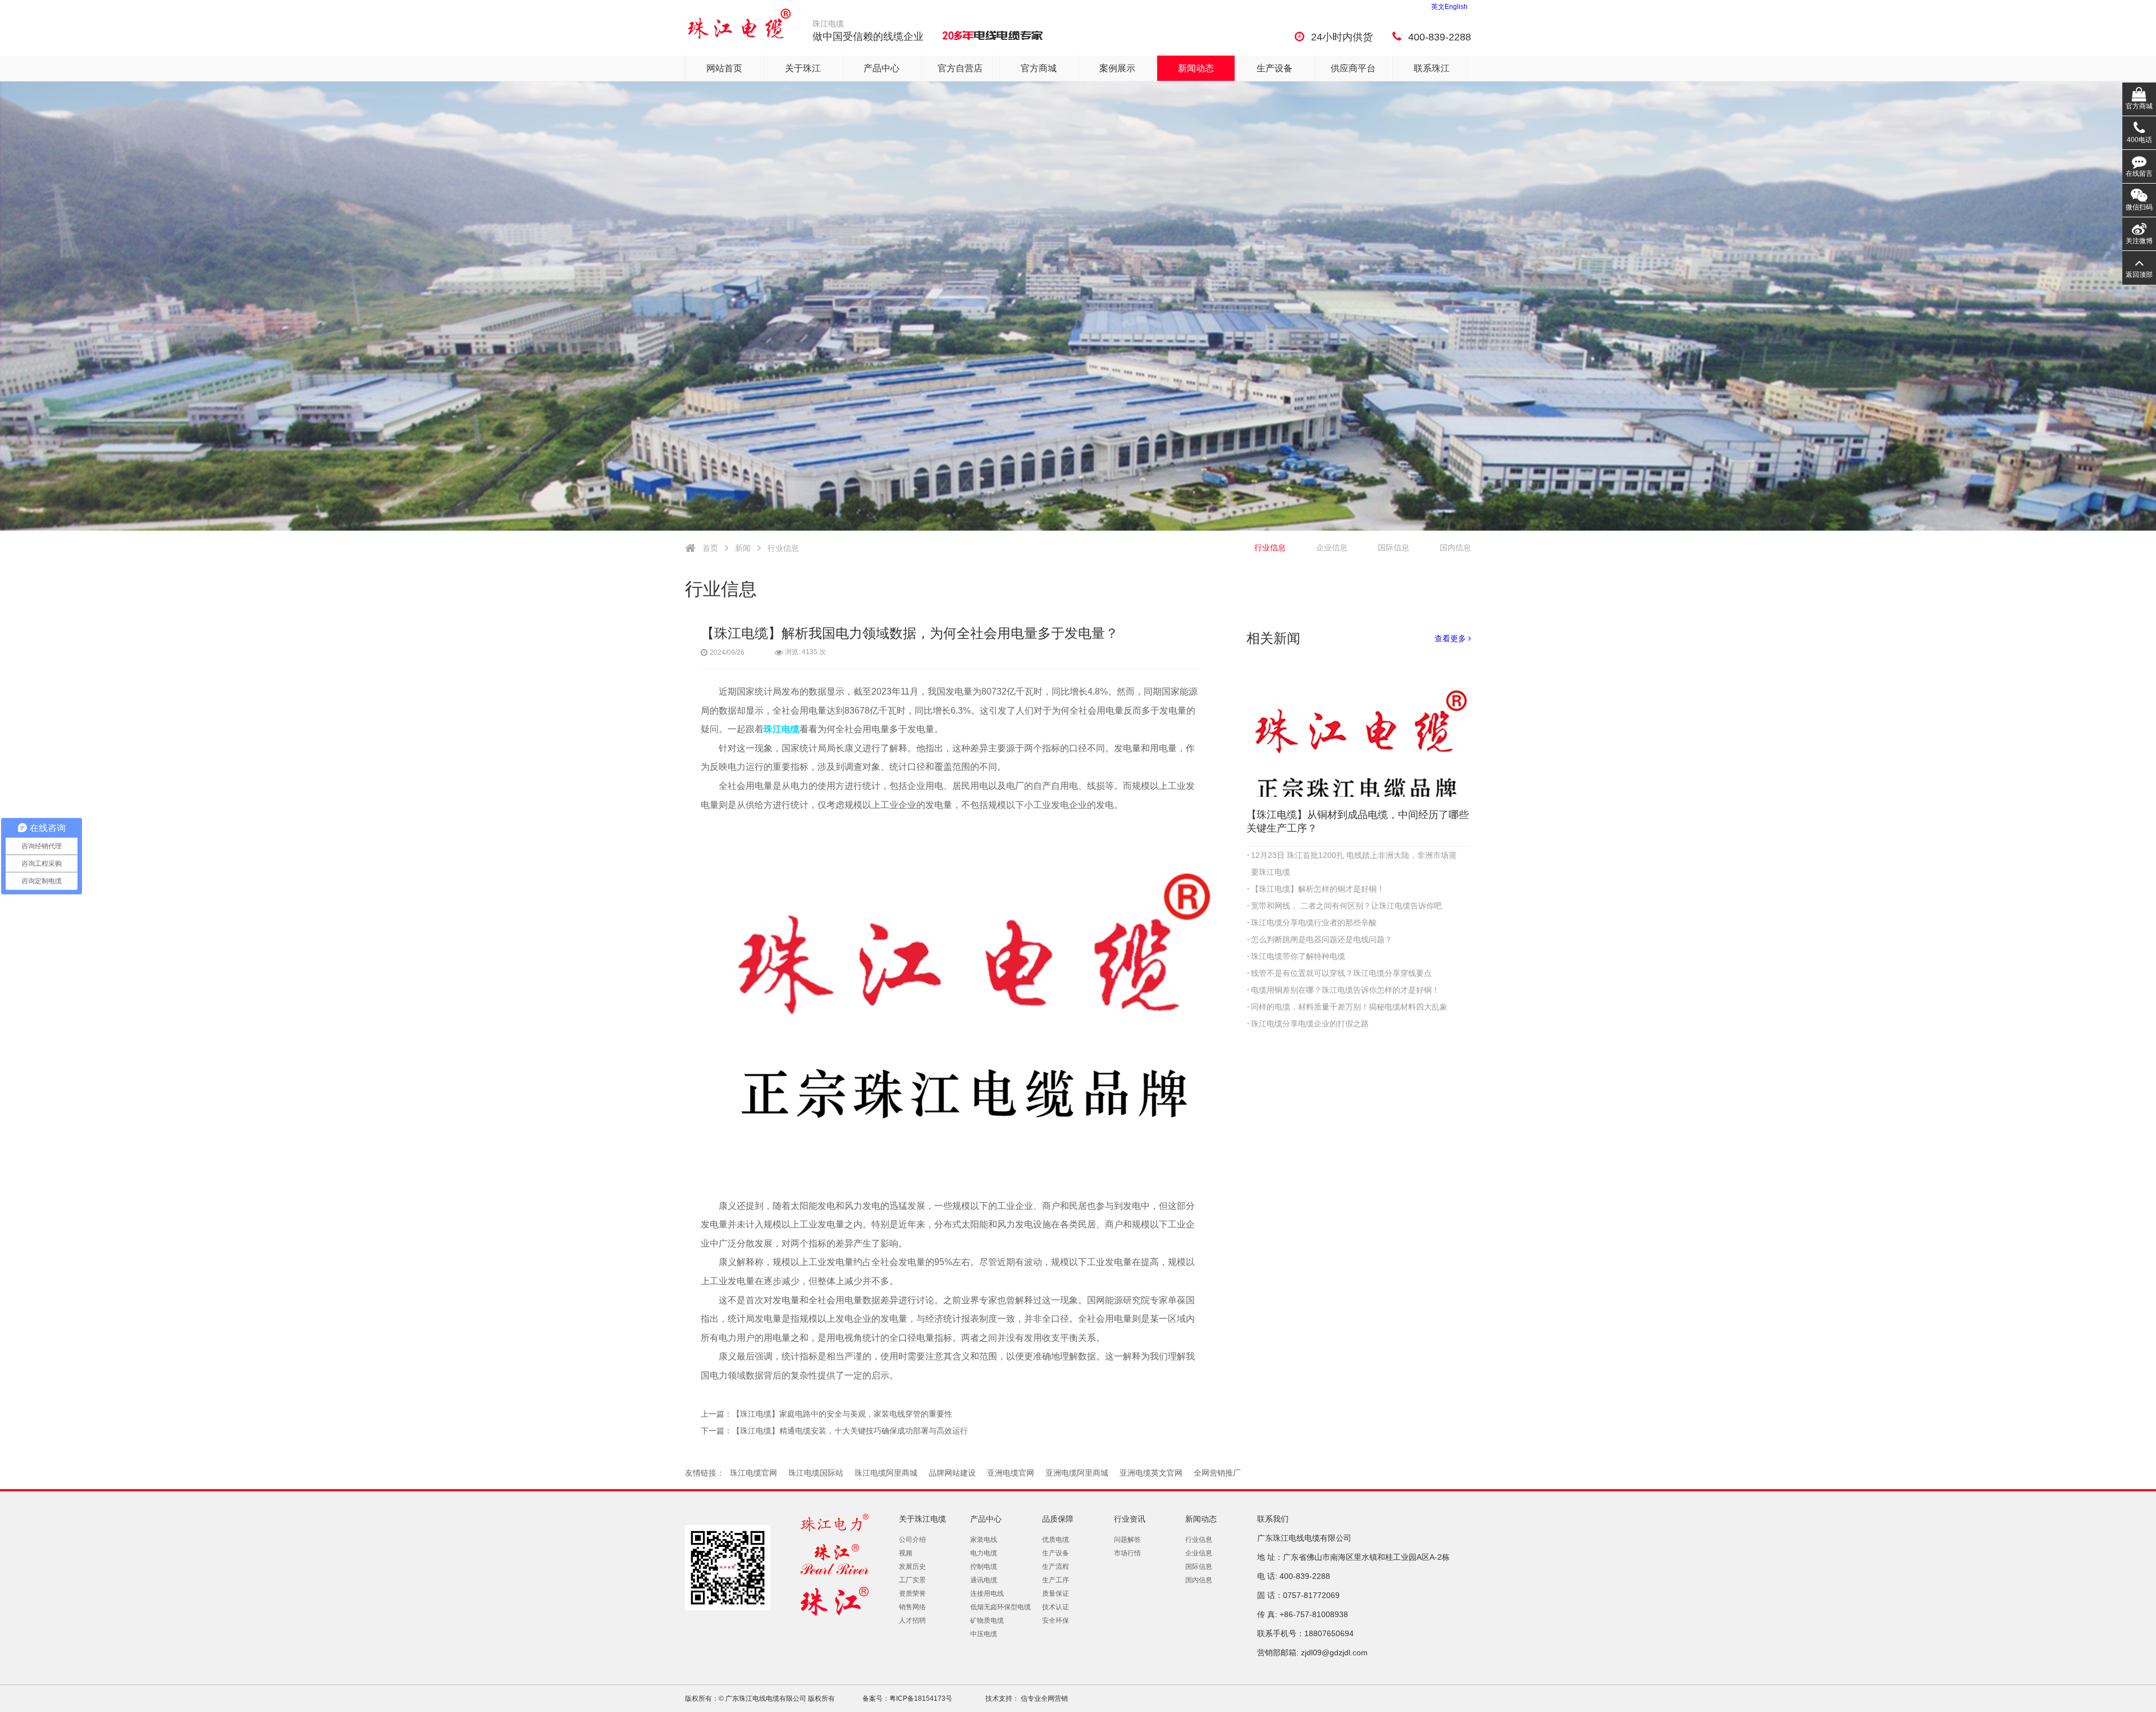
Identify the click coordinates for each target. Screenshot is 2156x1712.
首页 (710, 548)
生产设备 (1275, 68)
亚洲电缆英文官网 (1151, 1473)
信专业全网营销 (1043, 1699)
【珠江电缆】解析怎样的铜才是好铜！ (1318, 889)
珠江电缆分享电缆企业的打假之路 (1310, 1024)
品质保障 (1058, 1519)
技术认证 (1056, 1607)
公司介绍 (912, 1540)
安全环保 (1056, 1620)
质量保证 (1056, 1594)
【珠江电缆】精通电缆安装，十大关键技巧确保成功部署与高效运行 (850, 1431)
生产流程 (1056, 1567)
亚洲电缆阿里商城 (1077, 1473)
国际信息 (1394, 547)
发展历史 (912, 1567)
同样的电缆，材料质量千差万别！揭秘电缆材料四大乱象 (1349, 1007)
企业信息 (1332, 547)
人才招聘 (912, 1620)
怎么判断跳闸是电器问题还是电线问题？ (1322, 939)
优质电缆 (1056, 1540)
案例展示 (1117, 68)
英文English (1449, 7)
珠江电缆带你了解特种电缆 (1298, 956)
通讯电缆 (984, 1580)
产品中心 (881, 68)
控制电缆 (984, 1567)
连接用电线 (987, 1594)
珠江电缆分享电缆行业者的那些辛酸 (1314, 923)
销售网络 (912, 1607)
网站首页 (724, 68)
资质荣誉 (912, 1594)
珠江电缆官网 (753, 1473)
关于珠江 (803, 68)
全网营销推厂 (1217, 1473)
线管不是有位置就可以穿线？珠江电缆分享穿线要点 (1341, 973)
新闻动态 (1196, 68)
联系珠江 (1432, 68)
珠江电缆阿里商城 (886, 1473)
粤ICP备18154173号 (921, 1699)
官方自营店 (960, 68)
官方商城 (1039, 68)
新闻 (743, 548)
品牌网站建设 (952, 1473)
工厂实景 (912, 1580)
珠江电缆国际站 (816, 1473)
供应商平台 (1353, 68)
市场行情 (1127, 1553)
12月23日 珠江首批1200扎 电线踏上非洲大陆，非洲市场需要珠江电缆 (1354, 864)
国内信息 (1455, 547)
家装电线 (984, 1540)
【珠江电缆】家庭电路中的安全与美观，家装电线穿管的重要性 (842, 1414)
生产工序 (1056, 1580)
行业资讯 (1130, 1519)
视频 (906, 1553)
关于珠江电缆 (922, 1519)
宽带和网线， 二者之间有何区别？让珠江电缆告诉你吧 (1346, 906)
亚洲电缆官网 (1011, 1473)
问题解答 (1127, 1540)
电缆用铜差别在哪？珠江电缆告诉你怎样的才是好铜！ (1345, 990)
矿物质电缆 (987, 1620)
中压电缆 (984, 1634)
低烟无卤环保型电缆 (1001, 1607)
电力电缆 (984, 1553)
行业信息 (783, 548)
